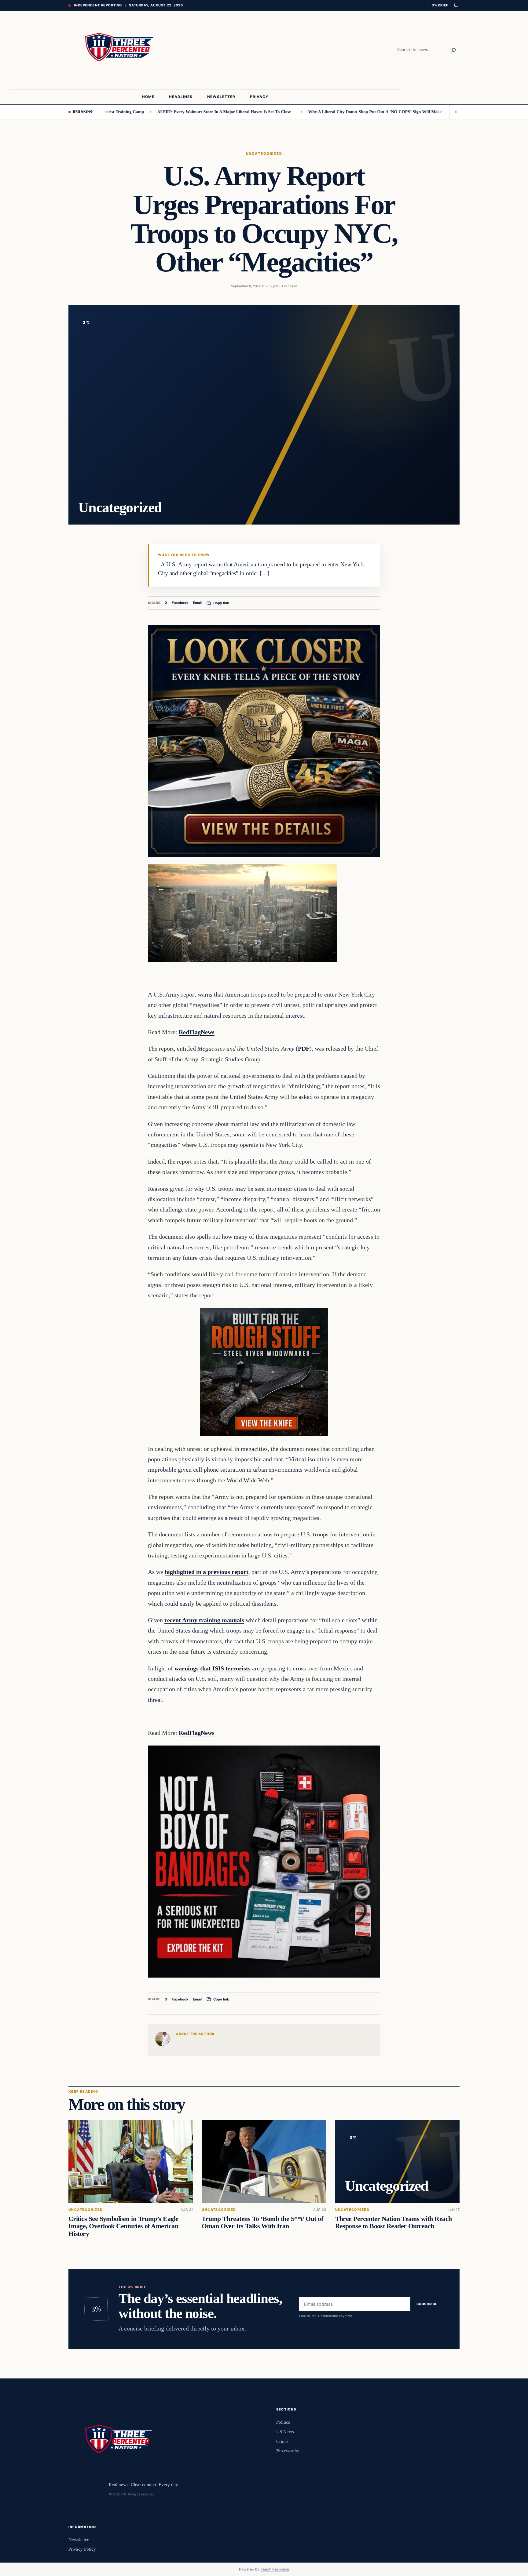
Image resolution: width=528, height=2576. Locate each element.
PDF (304, 1048)
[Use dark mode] (456, 5)
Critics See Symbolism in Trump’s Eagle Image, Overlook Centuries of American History (123, 2226)
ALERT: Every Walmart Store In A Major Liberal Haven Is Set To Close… (168, 112)
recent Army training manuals (204, 1620)
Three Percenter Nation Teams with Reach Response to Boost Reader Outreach (394, 2222)
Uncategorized (264, 154)
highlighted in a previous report (207, 1572)
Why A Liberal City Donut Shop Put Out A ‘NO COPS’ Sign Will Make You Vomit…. (329, 112)
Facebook (180, 603)
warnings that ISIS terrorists (213, 1668)
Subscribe (427, 2304)
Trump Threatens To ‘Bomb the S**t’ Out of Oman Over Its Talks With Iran (262, 2222)
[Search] (453, 50)
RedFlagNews (197, 1032)
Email (197, 603)
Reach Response (275, 2569)
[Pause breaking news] (454, 112)
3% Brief (440, 5)
